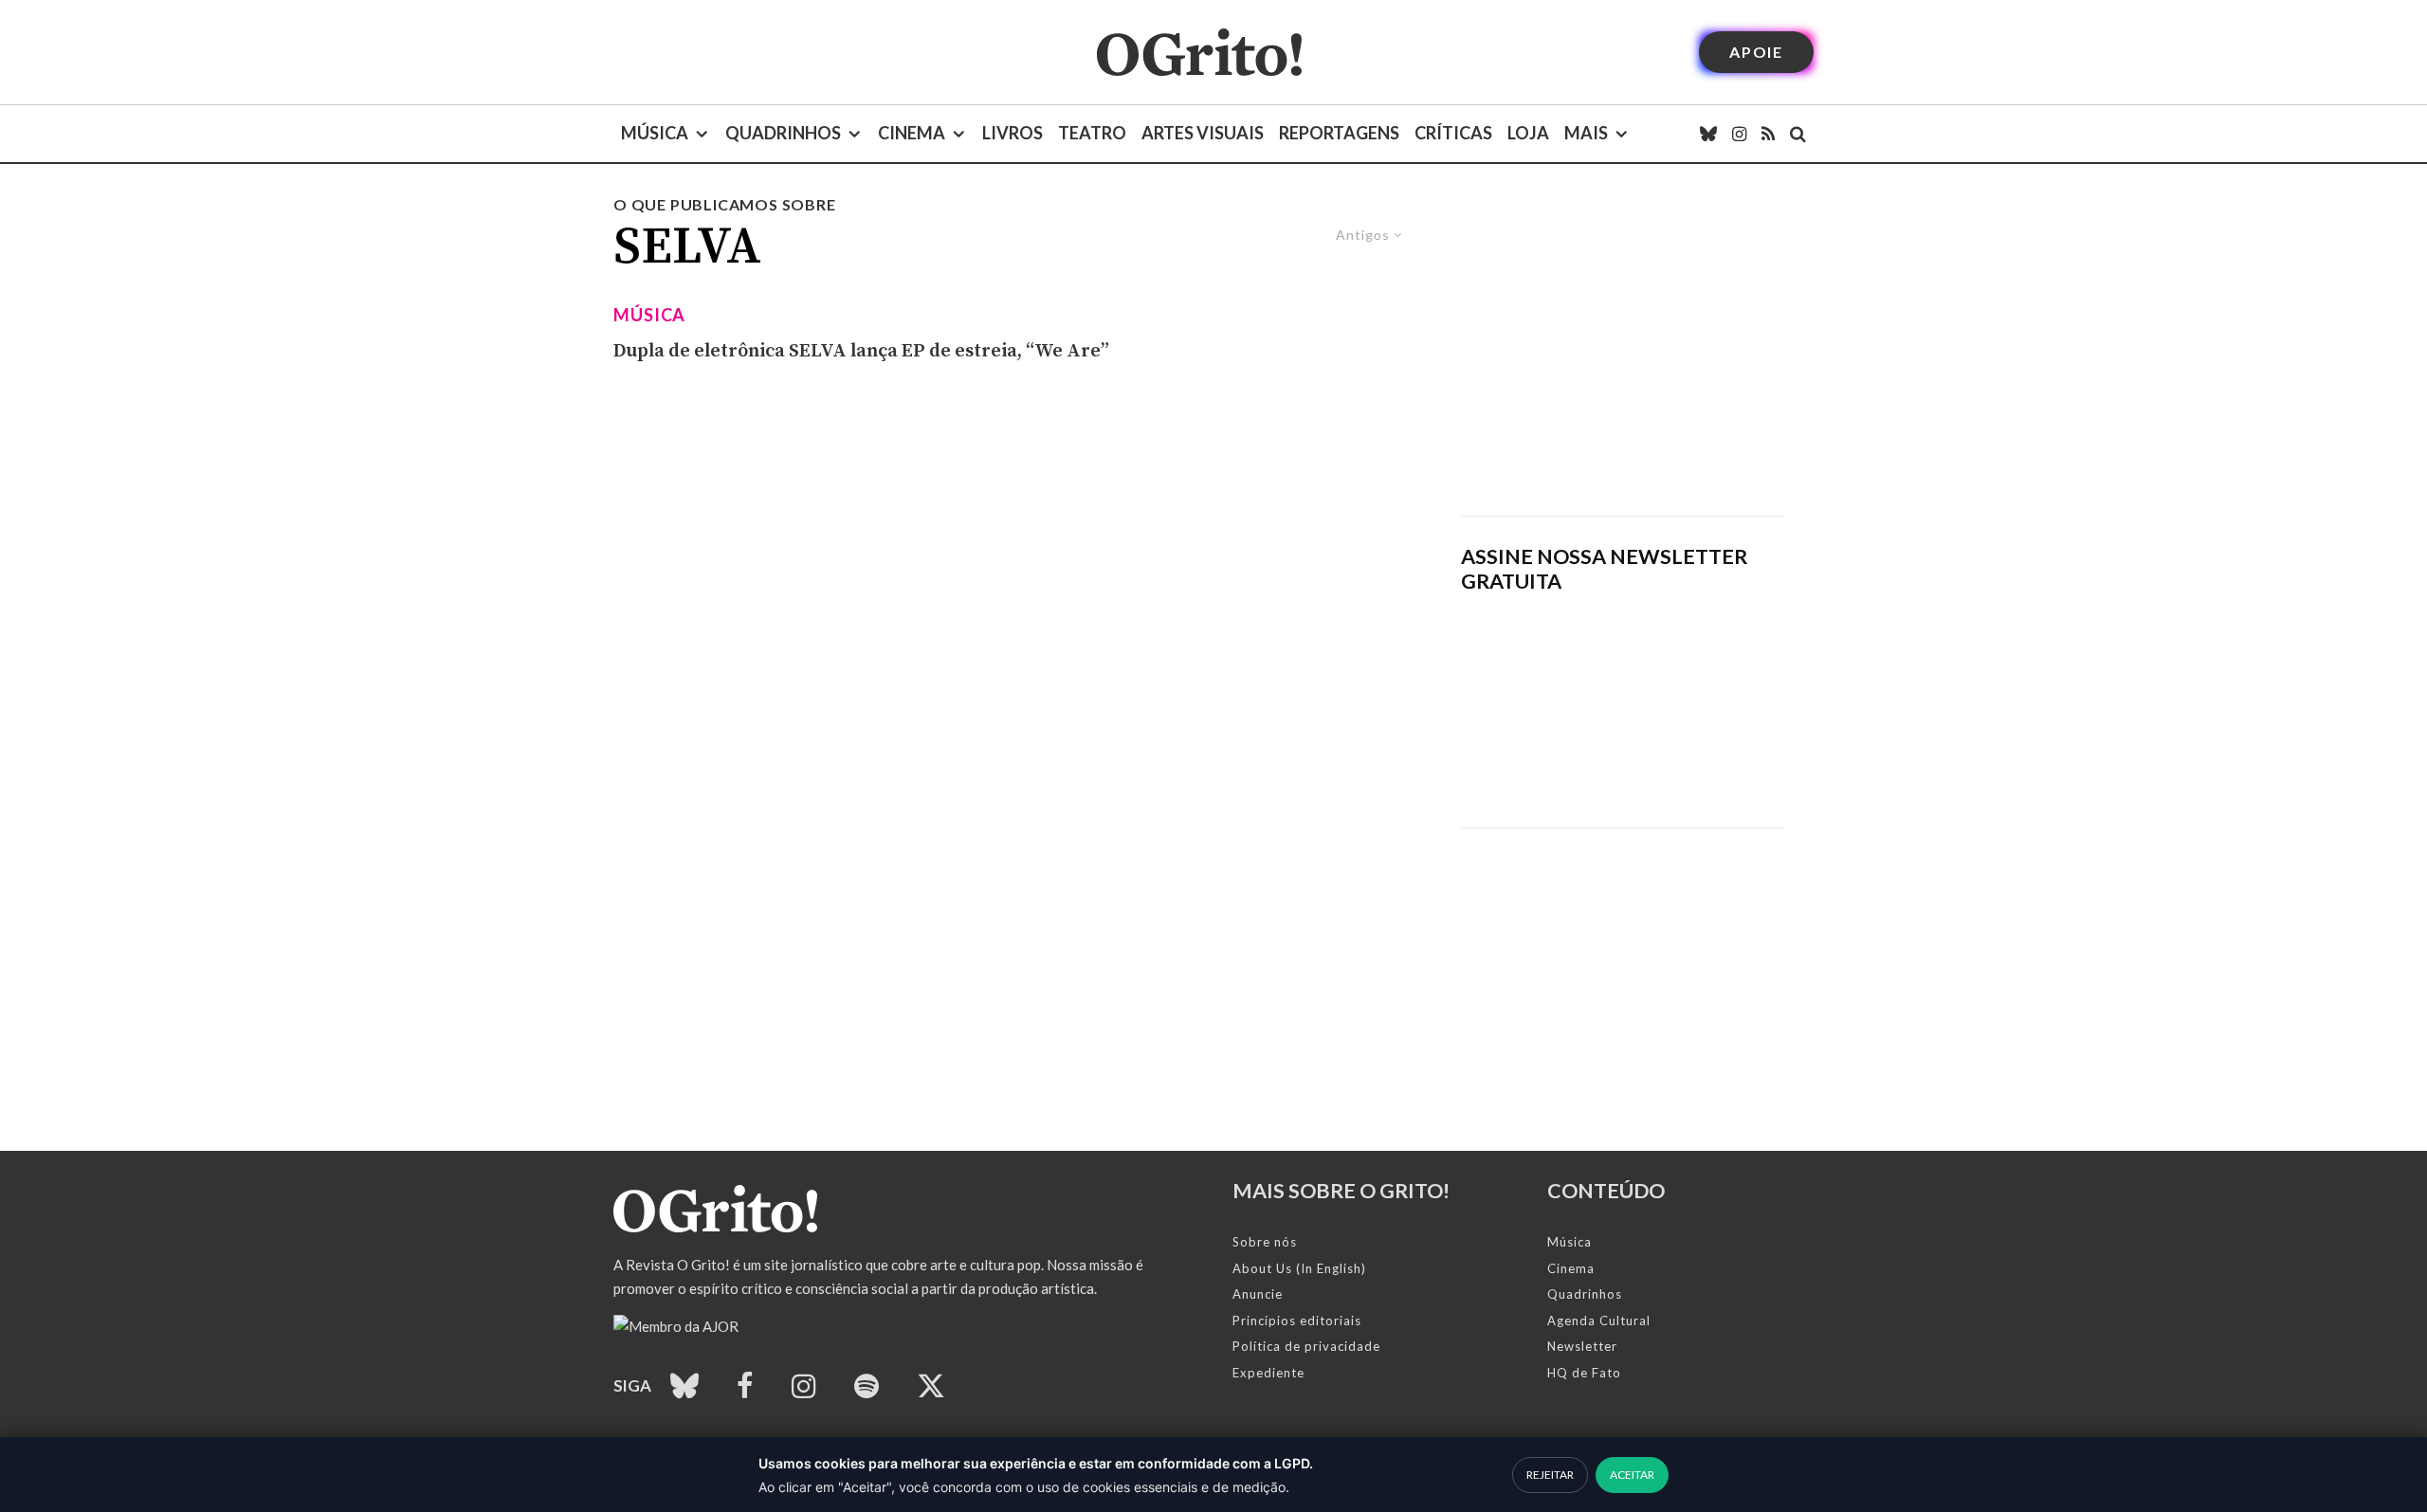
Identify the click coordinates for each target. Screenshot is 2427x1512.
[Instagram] (1739, 134)
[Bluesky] (1708, 134)
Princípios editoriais (1297, 1321)
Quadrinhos (783, 133)
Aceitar (1632, 1475)
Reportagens (1339, 133)
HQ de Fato (1584, 1373)
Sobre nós (1265, 1242)
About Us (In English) (1299, 1268)
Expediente (1268, 1373)
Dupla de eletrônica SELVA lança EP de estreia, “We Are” (861, 351)
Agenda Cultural (1599, 1321)
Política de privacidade (1306, 1346)
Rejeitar (1550, 1475)
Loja (1528, 133)
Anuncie (1258, 1294)
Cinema (912, 133)
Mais (1586, 133)
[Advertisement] (1623, 355)
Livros (1013, 133)
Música (655, 133)
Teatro (1092, 133)
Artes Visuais (1203, 133)
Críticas (1453, 133)
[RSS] (1768, 134)
